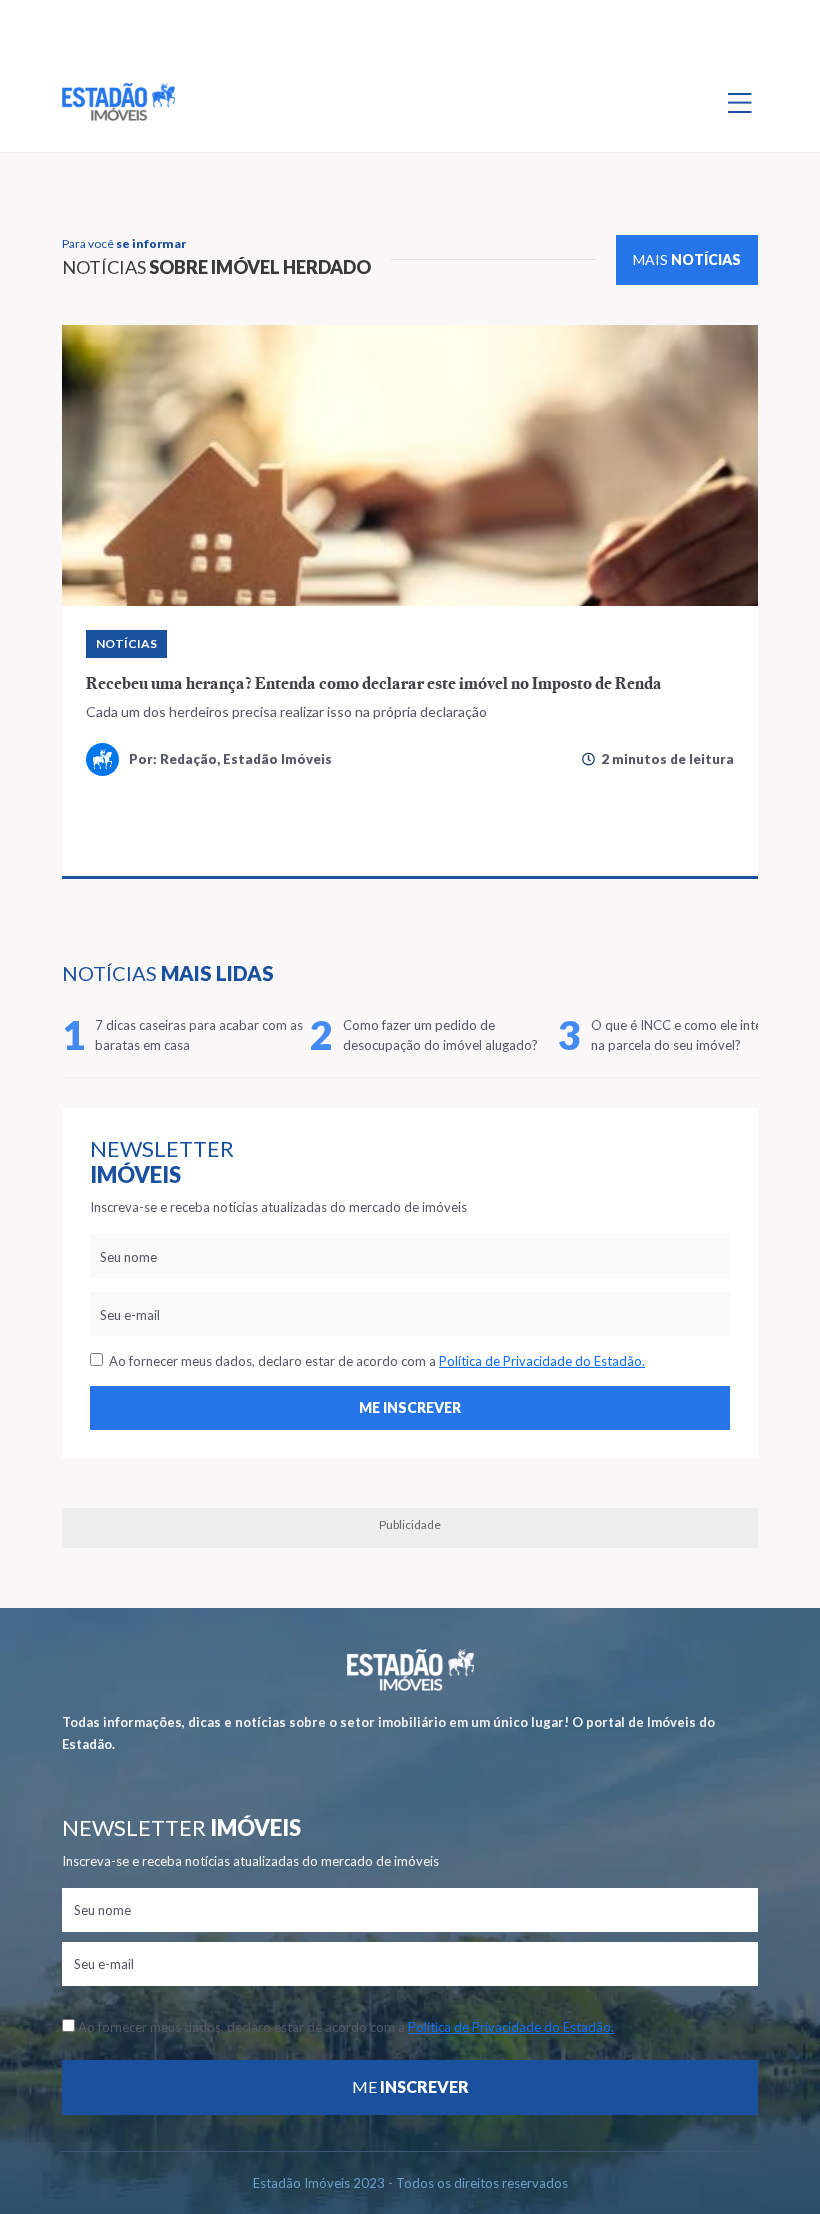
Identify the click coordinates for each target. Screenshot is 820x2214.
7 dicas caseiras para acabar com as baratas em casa (199, 1035)
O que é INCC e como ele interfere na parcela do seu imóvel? (690, 1035)
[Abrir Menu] (740, 102)
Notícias (126, 643)
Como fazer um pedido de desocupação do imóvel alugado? (440, 1035)
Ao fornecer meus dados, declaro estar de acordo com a (374, 1361)
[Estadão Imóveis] (118, 102)
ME (410, 2086)
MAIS (687, 259)
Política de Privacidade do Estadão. (542, 1361)
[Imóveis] (410, 1669)
